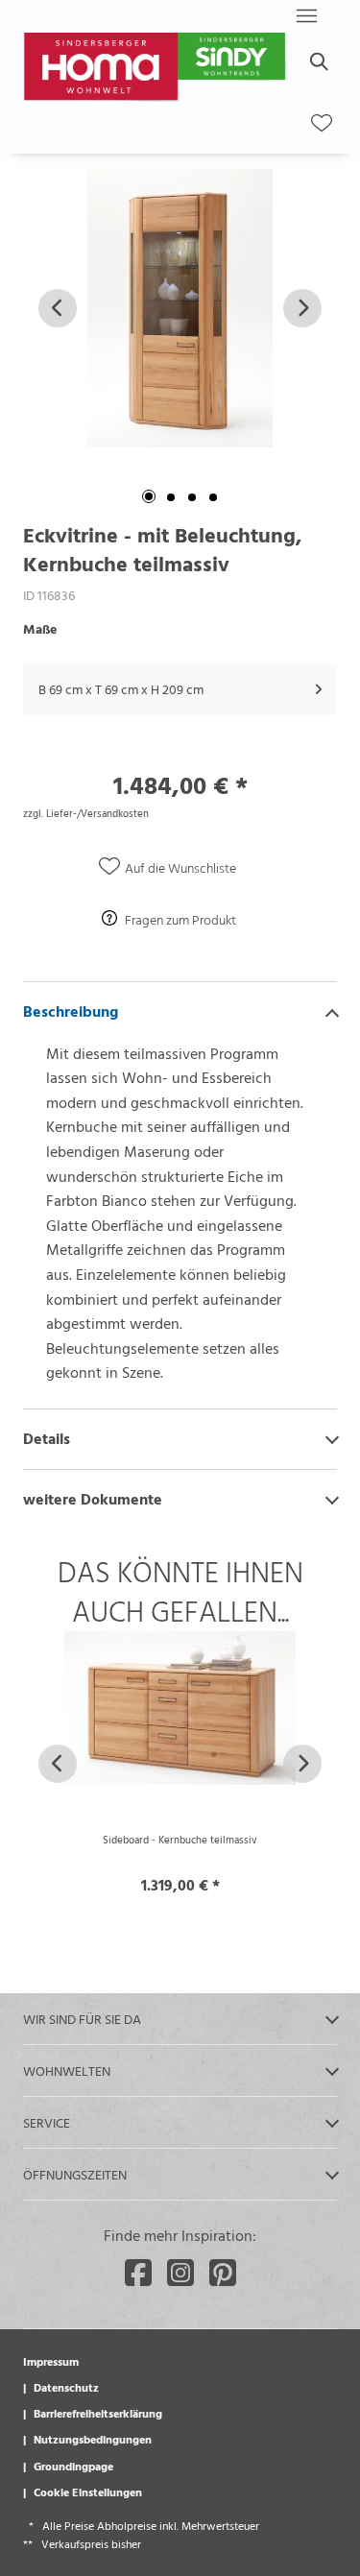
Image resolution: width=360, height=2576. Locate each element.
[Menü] (306, 15)
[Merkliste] (322, 123)
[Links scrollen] (58, 308)
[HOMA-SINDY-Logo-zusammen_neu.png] (157, 69)
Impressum (51, 2361)
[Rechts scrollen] (302, 308)
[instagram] (180, 2273)
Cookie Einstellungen (88, 2492)
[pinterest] (223, 2273)
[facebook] (138, 2273)
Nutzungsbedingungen (93, 2439)
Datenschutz (66, 2387)
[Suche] (318, 61)
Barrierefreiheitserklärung (98, 2413)
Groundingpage (73, 2466)
